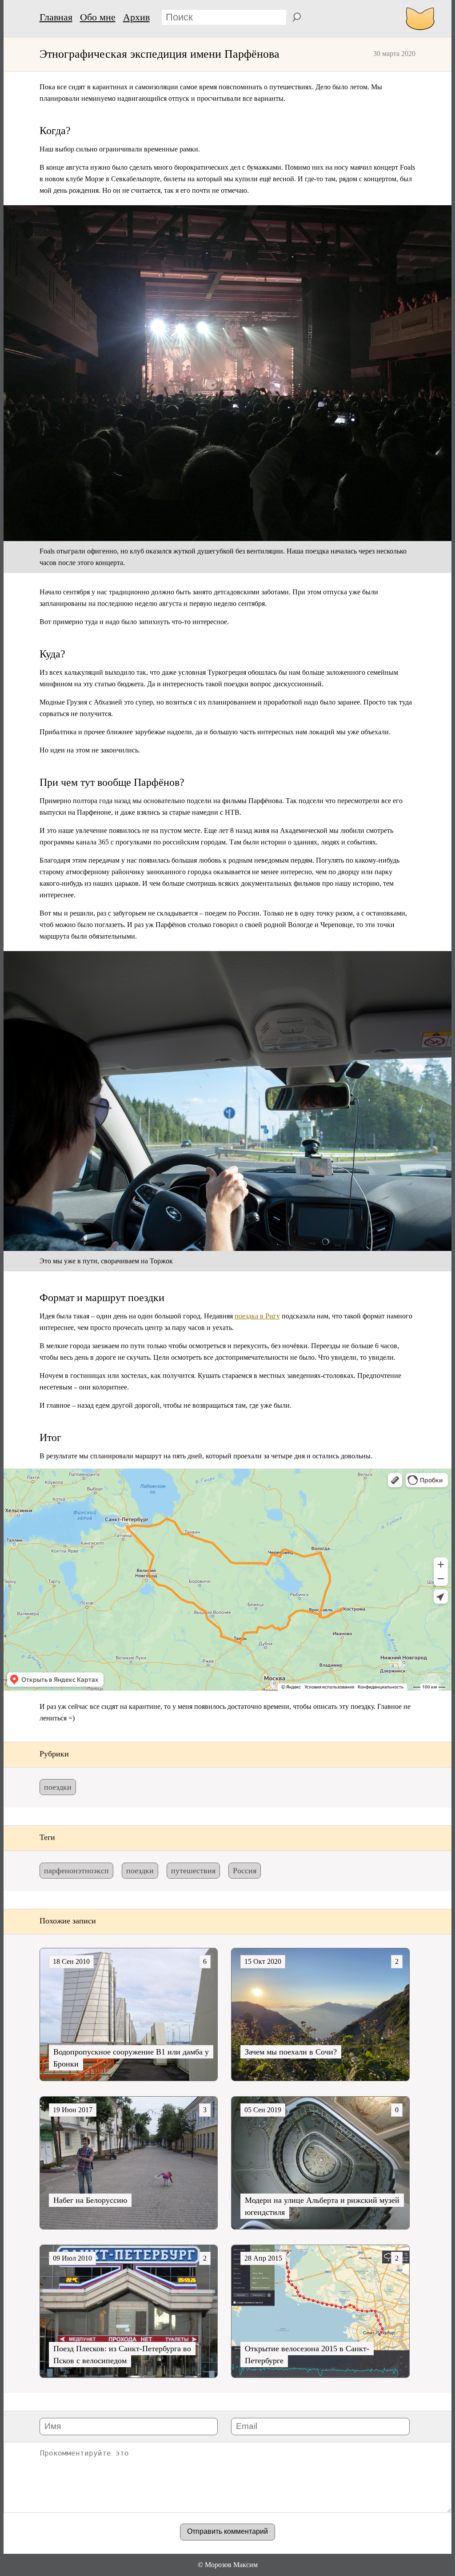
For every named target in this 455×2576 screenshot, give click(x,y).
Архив (136, 17)
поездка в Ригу (257, 1316)
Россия (245, 1871)
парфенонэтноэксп (76, 1871)
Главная (56, 17)
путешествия (193, 1871)
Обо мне (98, 17)
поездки (58, 1787)
